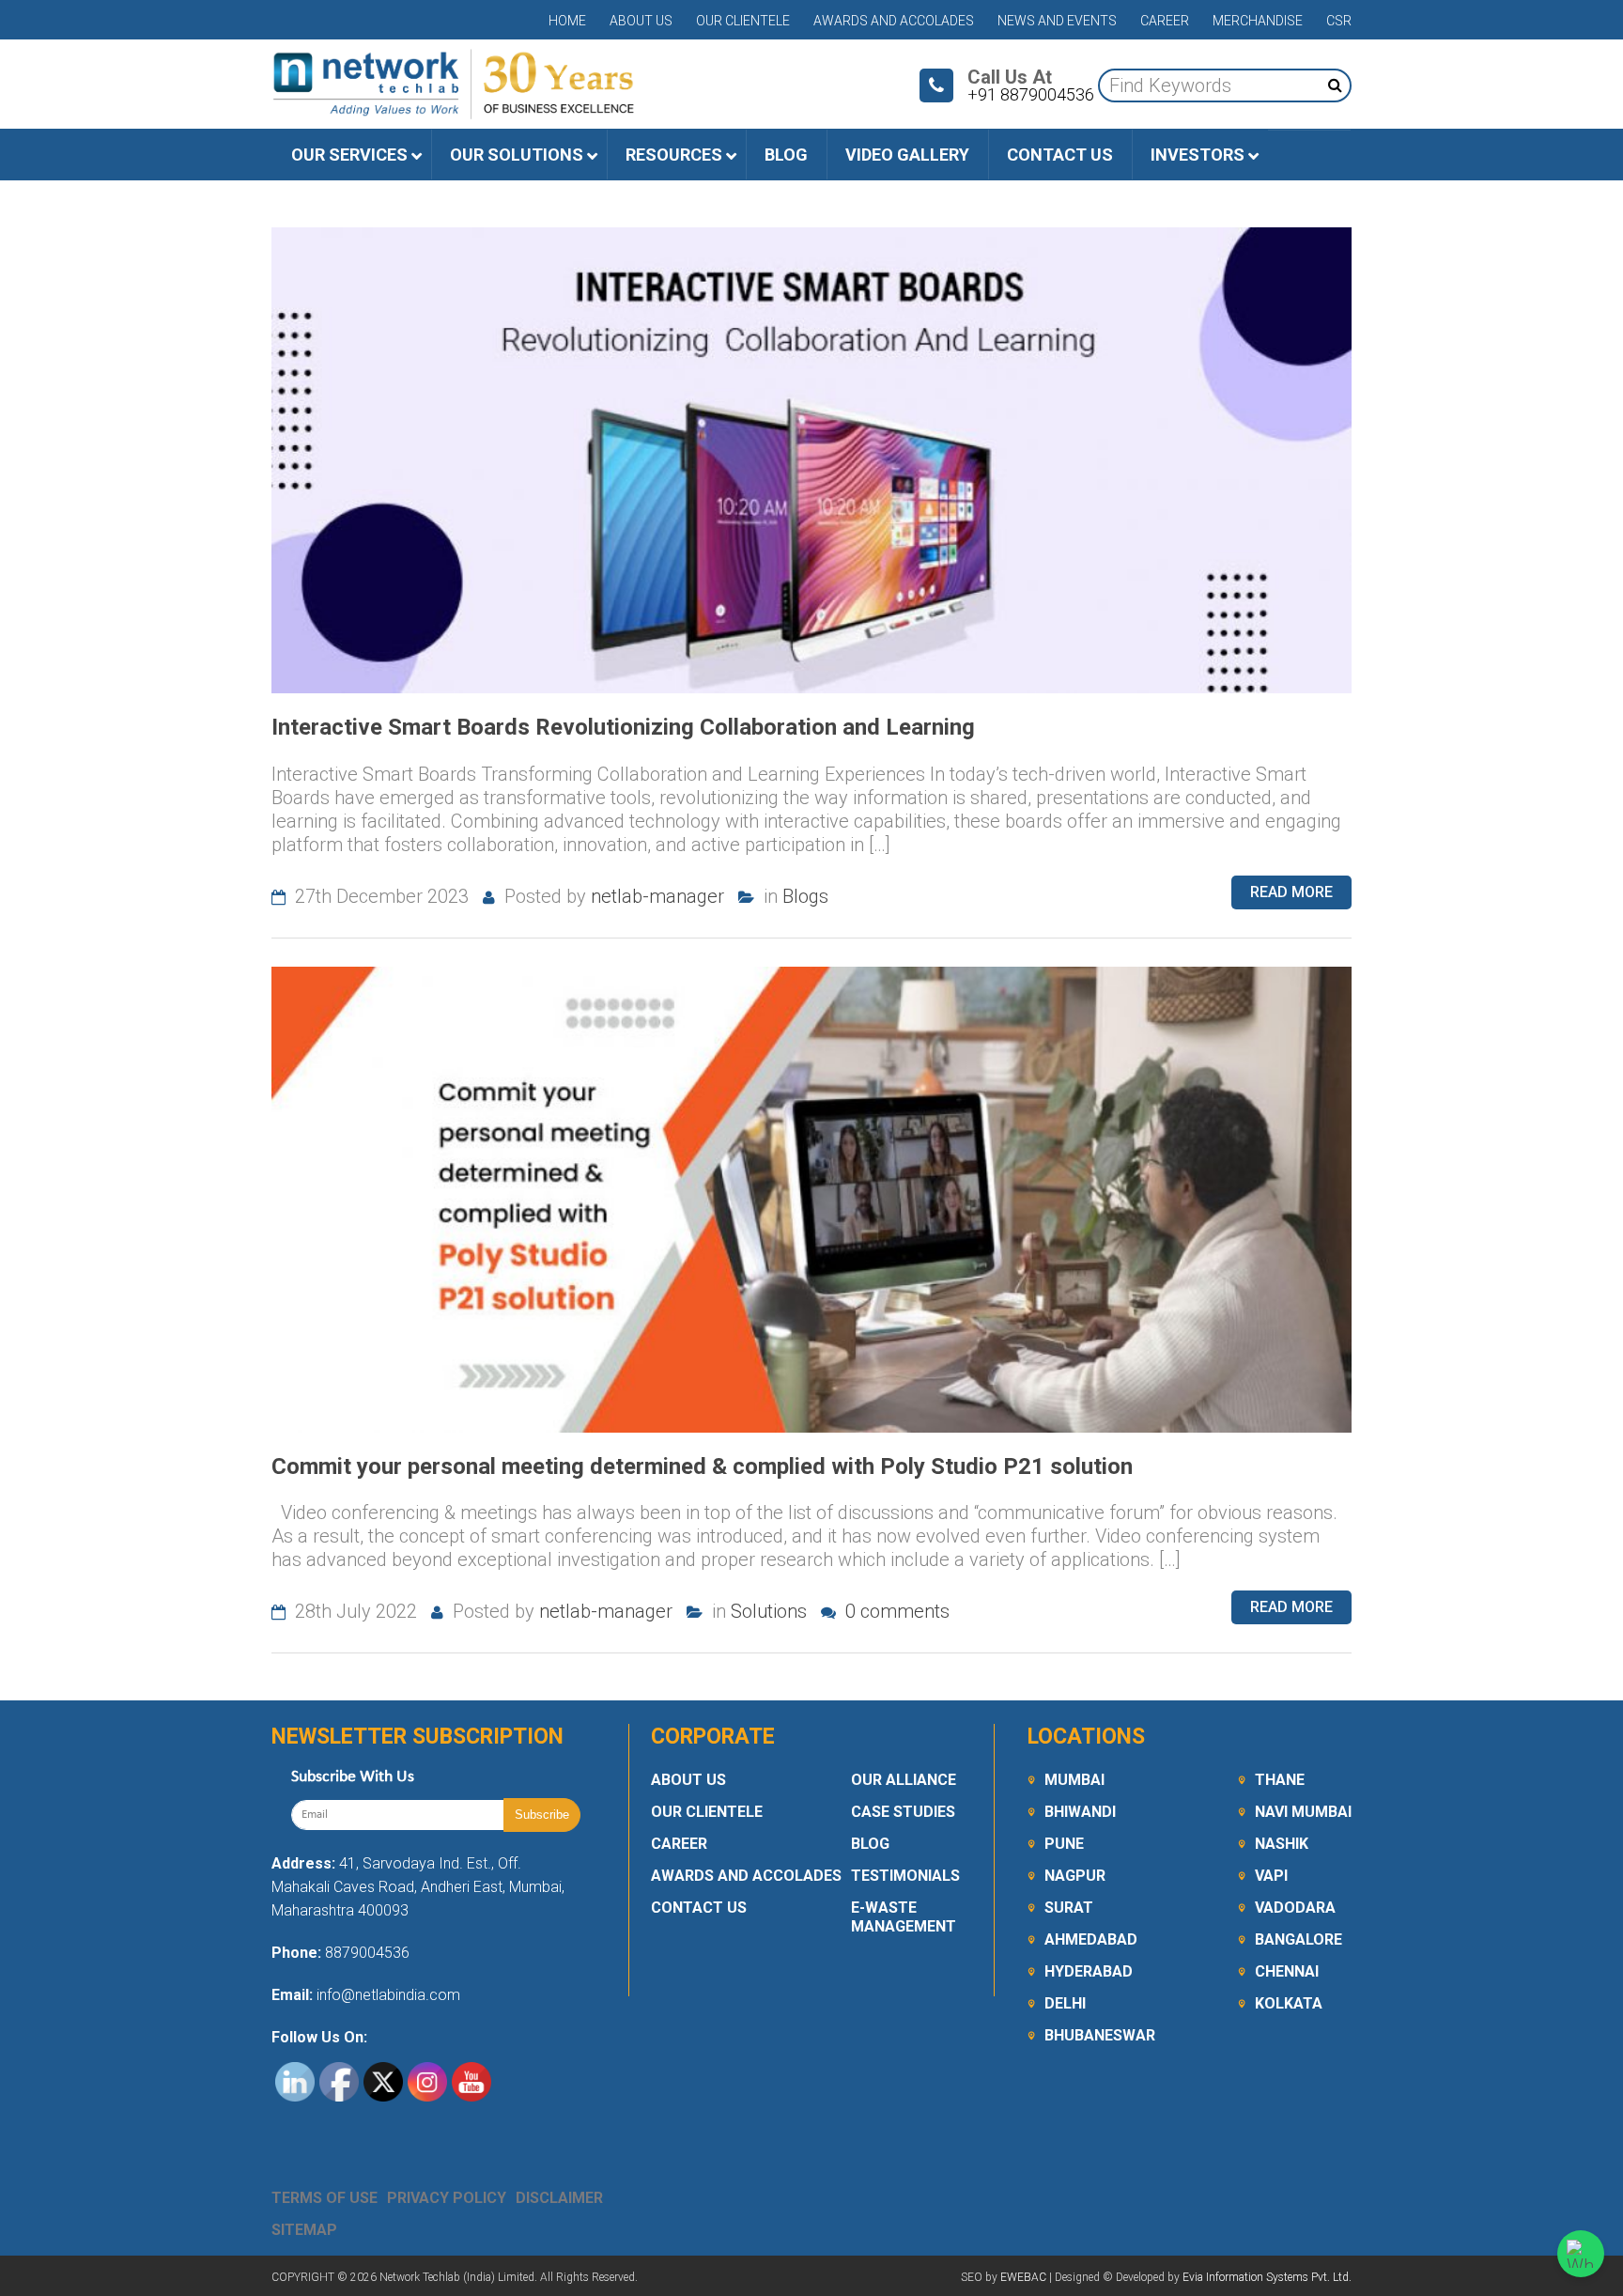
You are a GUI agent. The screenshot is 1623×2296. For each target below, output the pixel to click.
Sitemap (304, 2230)
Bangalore (1298, 1939)
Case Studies (903, 1812)
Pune (1064, 1844)
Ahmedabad (1091, 1939)
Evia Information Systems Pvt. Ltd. (1267, 2277)
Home (567, 21)
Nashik (1282, 1844)
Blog (870, 1844)
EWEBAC (1023, 2277)
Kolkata (1289, 2003)
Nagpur (1075, 1876)
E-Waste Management (904, 1917)
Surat (1069, 1908)
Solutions (769, 1611)
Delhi (1065, 2003)
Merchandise (1258, 21)
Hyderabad (1089, 1971)
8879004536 (367, 1953)
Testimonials (905, 1876)
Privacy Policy (447, 2198)
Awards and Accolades (894, 21)
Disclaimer (559, 2198)
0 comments (895, 1611)
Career (1165, 21)
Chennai (1287, 1971)
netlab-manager (657, 896)
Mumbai (1074, 1780)
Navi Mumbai (1303, 1812)
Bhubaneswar (1100, 2035)
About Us (641, 21)
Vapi (1271, 1876)
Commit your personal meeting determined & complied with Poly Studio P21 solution (702, 1466)
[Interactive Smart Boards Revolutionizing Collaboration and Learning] (811, 460)
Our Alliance (904, 1780)
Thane (1280, 1780)
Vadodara (1295, 1908)
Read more (1291, 892)
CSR (1339, 21)
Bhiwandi (1080, 1812)
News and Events (1057, 21)
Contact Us (699, 1908)
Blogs (805, 896)
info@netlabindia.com (386, 1995)
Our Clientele (743, 21)
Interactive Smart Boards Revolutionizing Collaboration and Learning (623, 727)
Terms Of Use (325, 2198)
